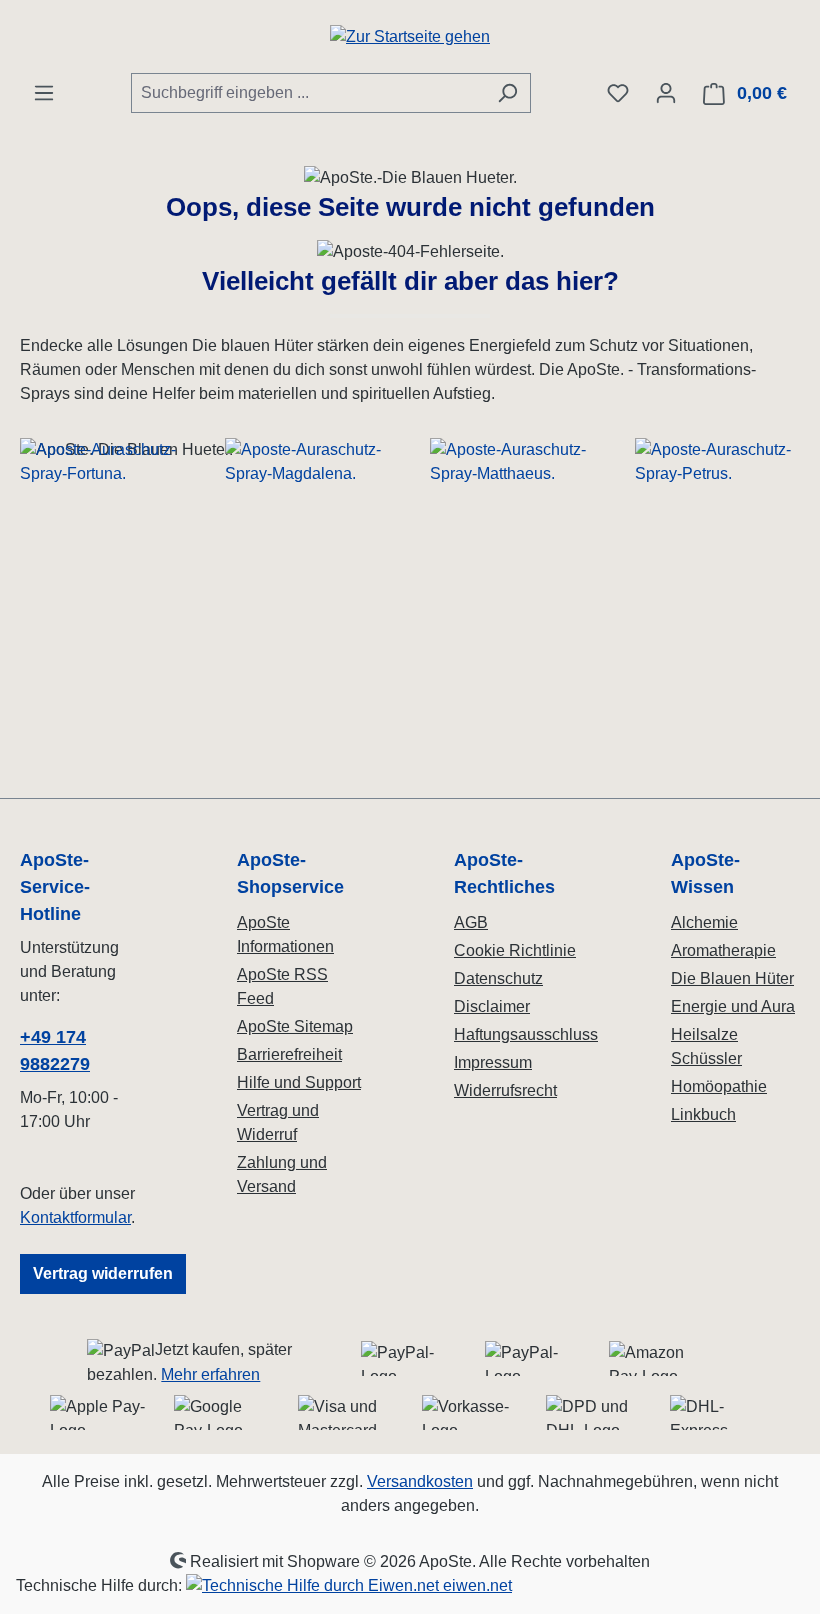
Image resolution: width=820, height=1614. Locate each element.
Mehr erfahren (210, 1374)
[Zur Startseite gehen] (410, 36)
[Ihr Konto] (666, 93)
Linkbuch (703, 1114)
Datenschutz (498, 978)
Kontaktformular (75, 1217)
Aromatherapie (723, 950)
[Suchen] (507, 93)
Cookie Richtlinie (515, 950)
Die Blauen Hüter (732, 978)
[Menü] (44, 93)
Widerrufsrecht (505, 1090)
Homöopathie (719, 1086)
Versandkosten (420, 1481)
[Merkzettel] (618, 93)
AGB (471, 922)
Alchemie (704, 922)
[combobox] (308, 93)
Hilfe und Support (299, 1082)
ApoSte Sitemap (295, 1026)
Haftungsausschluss (526, 1034)
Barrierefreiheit (289, 1054)
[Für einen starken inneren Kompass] (102, 608)
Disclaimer (492, 1006)
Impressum (493, 1062)
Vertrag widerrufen (103, 1273)
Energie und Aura (733, 1006)
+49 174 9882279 (55, 1050)
